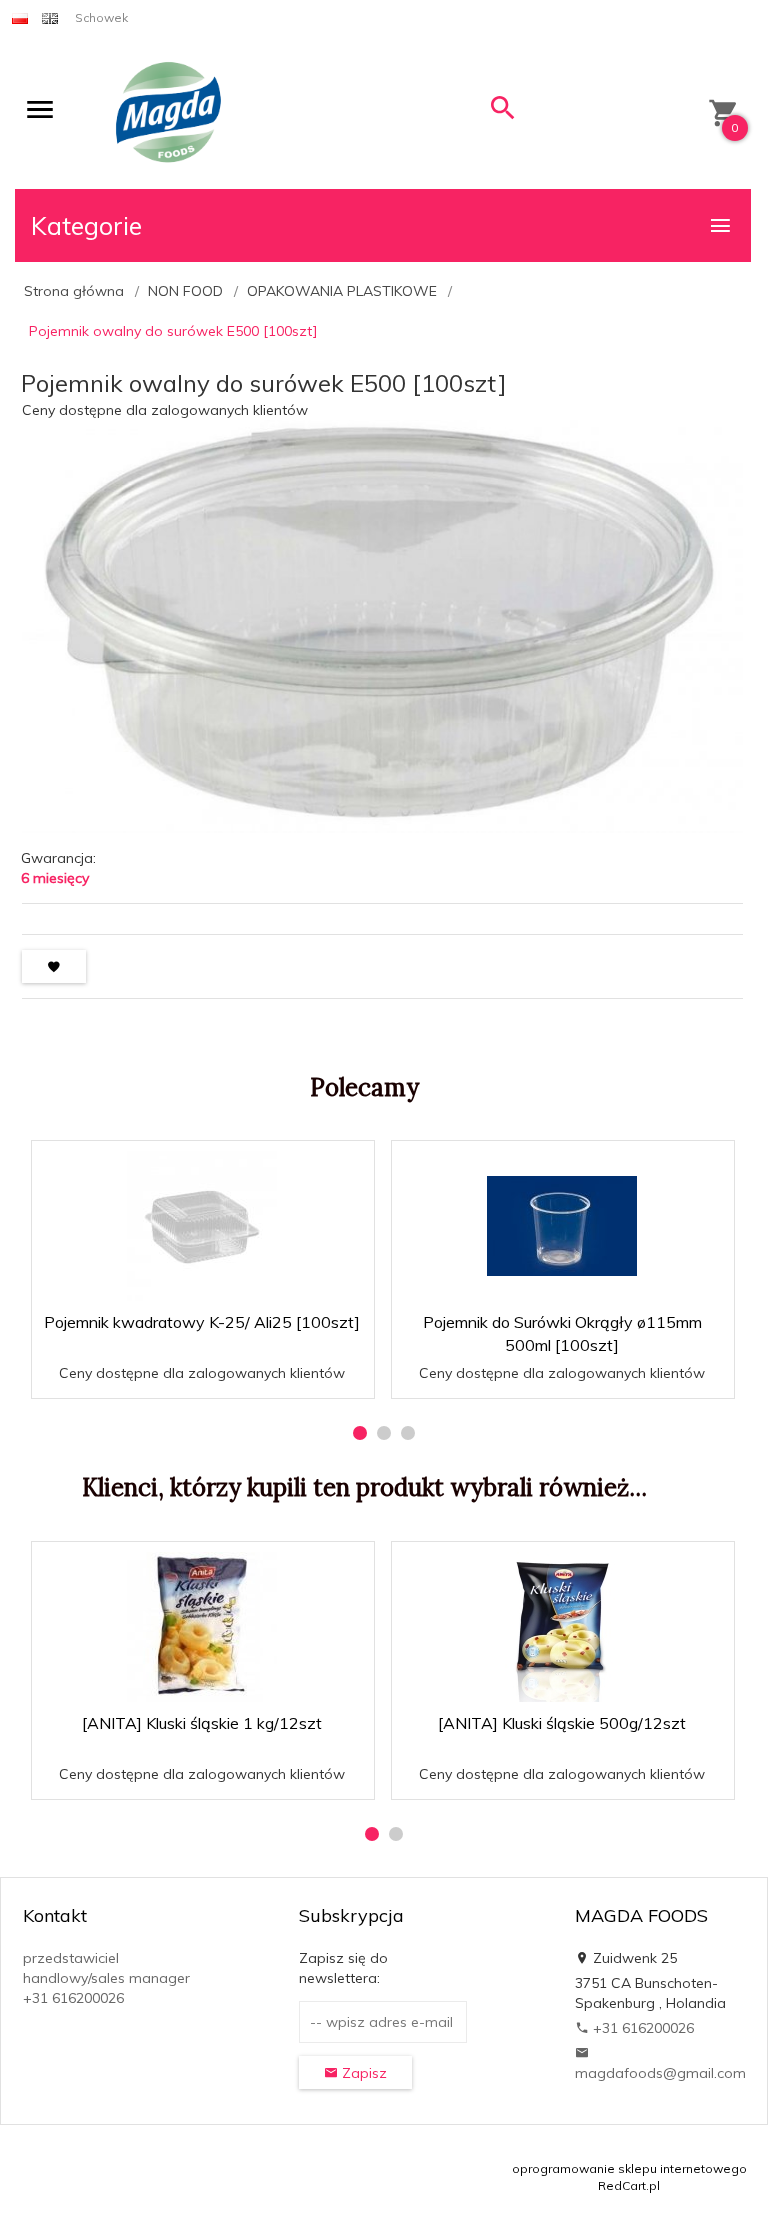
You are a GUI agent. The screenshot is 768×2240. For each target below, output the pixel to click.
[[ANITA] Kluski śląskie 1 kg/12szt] (202, 1627)
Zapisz (362, 2073)
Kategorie (86, 225)
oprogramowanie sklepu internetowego (629, 2168)
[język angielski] (50, 17)
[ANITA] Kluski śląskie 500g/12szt (562, 1723)
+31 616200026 (641, 2028)
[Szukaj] (503, 112)
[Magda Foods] (168, 114)
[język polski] (20, 17)
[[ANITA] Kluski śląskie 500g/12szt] (562, 1627)
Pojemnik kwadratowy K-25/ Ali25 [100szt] (202, 1322)
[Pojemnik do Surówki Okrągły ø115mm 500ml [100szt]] (562, 1226)
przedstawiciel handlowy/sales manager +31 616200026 (106, 1978)
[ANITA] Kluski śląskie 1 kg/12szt (202, 1723)
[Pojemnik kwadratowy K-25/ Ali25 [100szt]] (202, 1226)
